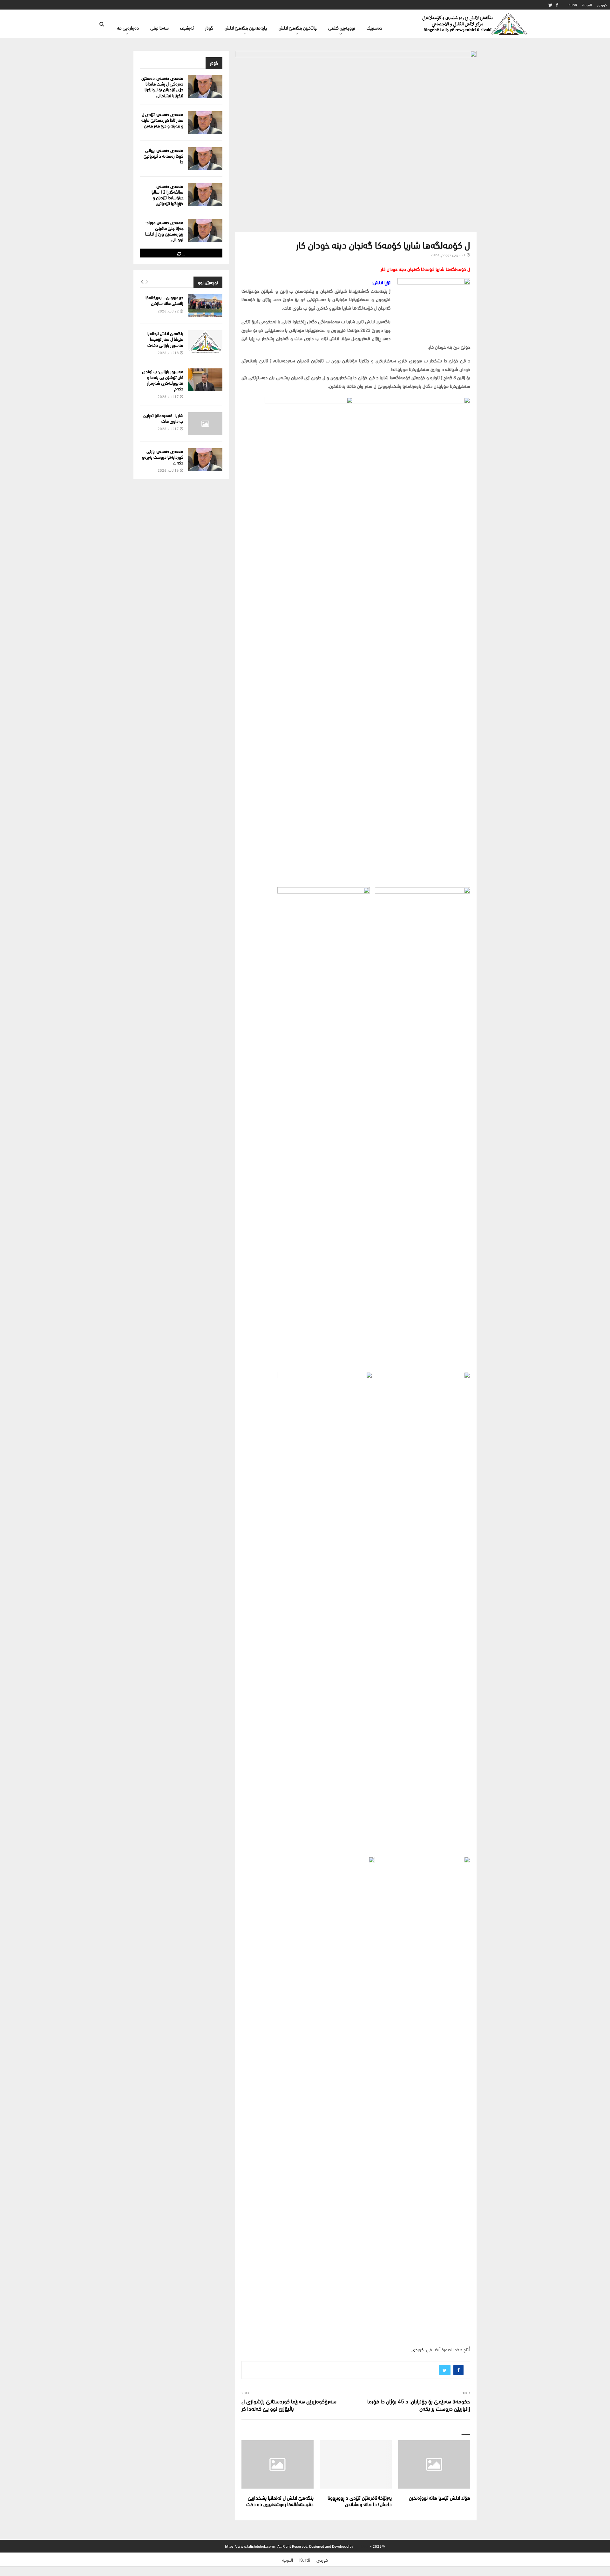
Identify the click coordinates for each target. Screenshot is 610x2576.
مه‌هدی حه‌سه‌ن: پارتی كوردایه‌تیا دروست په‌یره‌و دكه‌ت (163, 457)
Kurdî (573, 5)
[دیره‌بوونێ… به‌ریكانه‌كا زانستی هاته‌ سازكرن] (205, 306)
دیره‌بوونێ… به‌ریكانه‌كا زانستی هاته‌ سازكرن (164, 300)
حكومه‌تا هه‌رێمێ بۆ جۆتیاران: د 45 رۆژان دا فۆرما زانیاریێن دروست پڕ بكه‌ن (419, 2405)
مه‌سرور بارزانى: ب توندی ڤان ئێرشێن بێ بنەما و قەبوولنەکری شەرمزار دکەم (163, 380)
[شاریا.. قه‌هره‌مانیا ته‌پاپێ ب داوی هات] (205, 424)
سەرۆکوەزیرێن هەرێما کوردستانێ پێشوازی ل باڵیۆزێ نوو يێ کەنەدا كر (289, 2405)
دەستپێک (374, 27)
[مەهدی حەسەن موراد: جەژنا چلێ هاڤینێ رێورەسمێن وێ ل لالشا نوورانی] (205, 231)
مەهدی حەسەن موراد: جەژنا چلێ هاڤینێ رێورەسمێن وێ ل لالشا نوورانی (164, 231)
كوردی (602, 5)
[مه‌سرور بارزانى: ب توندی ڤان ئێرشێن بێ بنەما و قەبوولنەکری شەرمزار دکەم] (205, 380)
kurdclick (362, 2546)
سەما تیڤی (159, 27)
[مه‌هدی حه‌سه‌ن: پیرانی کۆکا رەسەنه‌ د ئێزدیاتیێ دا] (205, 159)
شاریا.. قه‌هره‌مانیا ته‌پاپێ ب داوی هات (163, 418)
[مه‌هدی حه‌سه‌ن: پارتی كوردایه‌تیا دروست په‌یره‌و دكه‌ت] (205, 460)
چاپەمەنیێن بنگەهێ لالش (246, 27)
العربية (587, 5)
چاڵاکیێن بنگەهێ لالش (298, 27)
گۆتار (209, 27)
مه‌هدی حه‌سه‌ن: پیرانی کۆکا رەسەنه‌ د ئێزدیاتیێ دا (163, 156)
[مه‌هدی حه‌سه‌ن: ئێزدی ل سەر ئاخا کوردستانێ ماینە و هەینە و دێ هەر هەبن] (205, 123)
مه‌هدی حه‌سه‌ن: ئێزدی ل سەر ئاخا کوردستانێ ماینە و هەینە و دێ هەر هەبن (162, 120)
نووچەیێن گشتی (342, 27)
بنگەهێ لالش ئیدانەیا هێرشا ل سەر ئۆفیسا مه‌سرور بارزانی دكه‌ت (165, 339)
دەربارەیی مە (128, 27)
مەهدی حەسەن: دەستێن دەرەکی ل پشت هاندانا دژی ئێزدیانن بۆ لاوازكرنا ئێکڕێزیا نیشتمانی (162, 86)
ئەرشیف (187, 27)
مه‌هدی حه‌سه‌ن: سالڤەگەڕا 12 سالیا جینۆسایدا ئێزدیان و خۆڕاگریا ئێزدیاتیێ (167, 195)
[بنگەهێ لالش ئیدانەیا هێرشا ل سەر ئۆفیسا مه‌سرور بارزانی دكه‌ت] (205, 342)
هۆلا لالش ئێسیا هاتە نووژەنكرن (440, 2497)
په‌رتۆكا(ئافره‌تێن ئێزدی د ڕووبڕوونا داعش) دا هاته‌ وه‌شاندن (360, 2501)
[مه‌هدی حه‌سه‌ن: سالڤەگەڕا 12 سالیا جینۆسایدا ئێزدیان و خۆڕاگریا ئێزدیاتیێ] (205, 195)
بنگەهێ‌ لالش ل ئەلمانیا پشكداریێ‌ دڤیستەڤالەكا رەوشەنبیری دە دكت (280, 2501)
